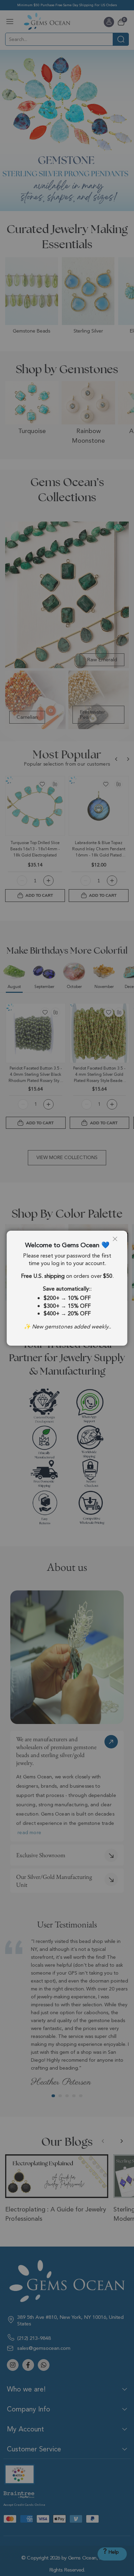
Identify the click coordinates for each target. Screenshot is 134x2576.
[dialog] (67, 1288)
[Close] (117, 1241)
